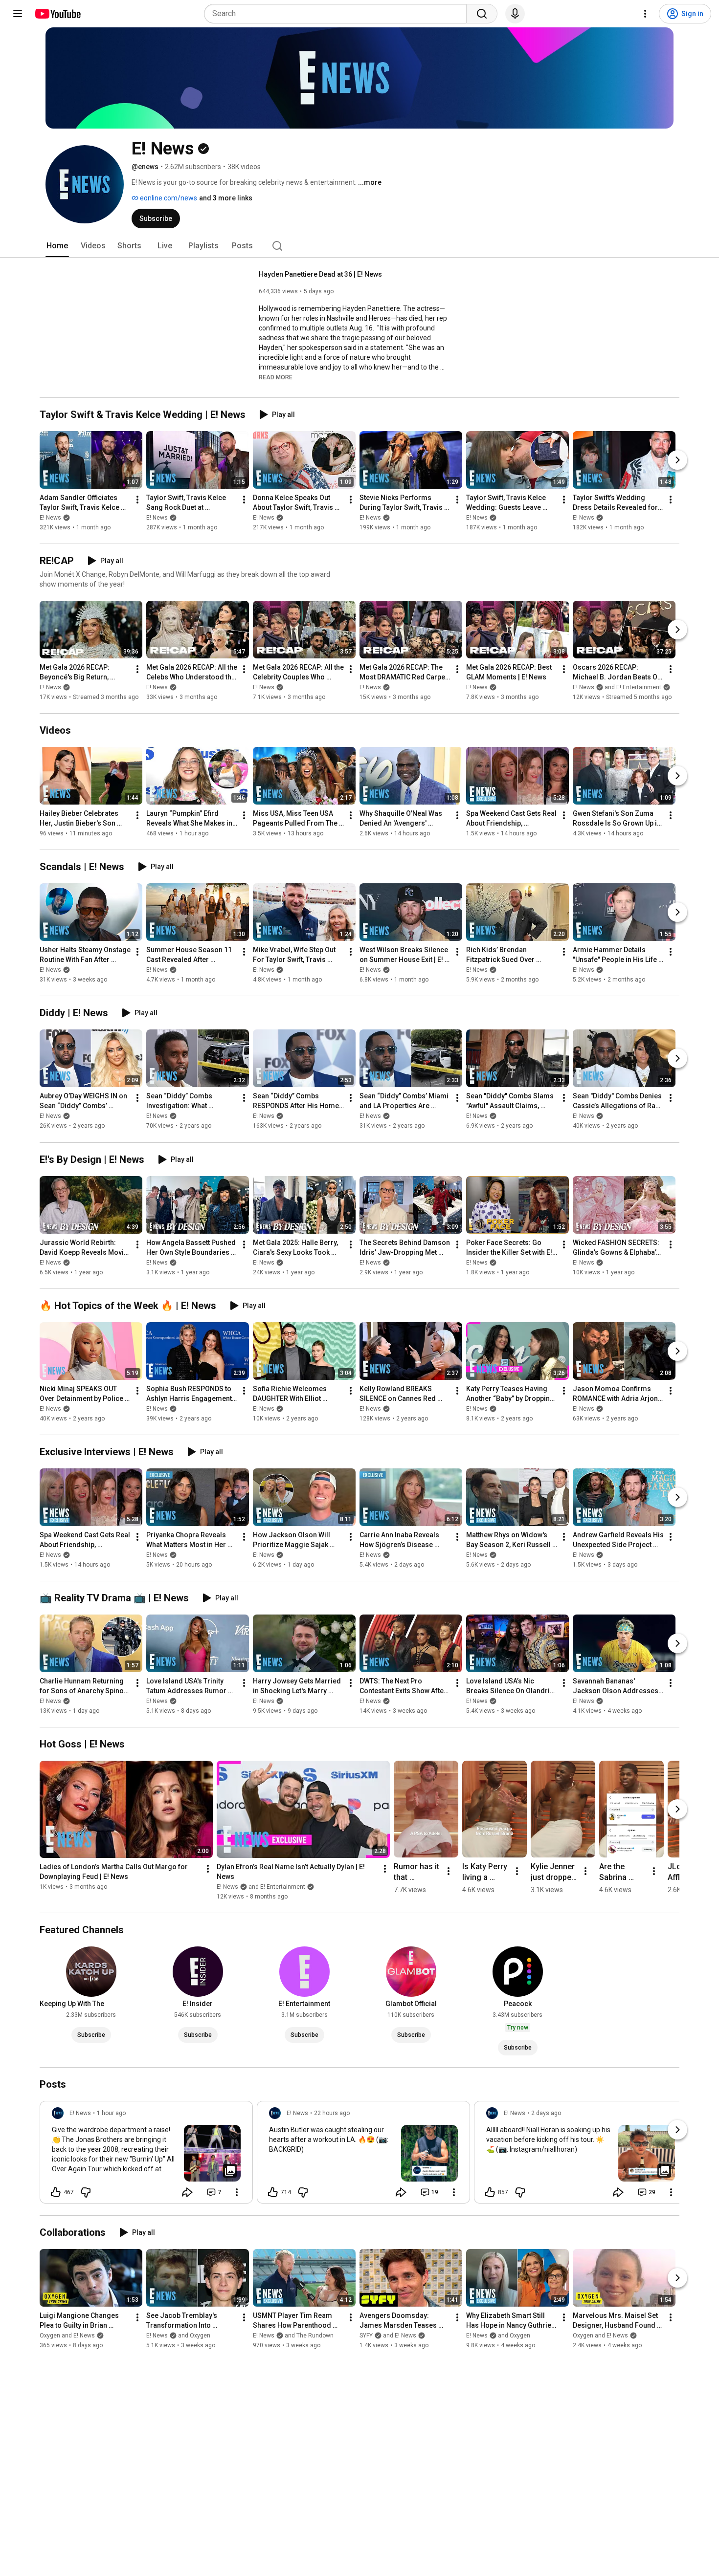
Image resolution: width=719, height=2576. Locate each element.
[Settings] (645, 14)
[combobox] (338, 14)
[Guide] (18, 14)
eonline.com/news (168, 198)
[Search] (482, 14)
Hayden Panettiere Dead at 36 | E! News (320, 274)
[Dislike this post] (86, 2192)
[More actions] (137, 500)
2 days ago (546, 2113)
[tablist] (359, 246)
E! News (50, 518)
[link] (146, 2155)
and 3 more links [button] (226, 198)
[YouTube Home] (57, 14)
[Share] (187, 2192)
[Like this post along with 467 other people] (56, 2192)
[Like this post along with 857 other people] (490, 2192)
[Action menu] (237, 2192)
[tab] (57, 246)
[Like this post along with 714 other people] (273, 2192)
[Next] (677, 460)
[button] (276, 377)
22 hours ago (332, 2113)
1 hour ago (111, 2113)
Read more (276, 377)
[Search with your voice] (515, 14)
